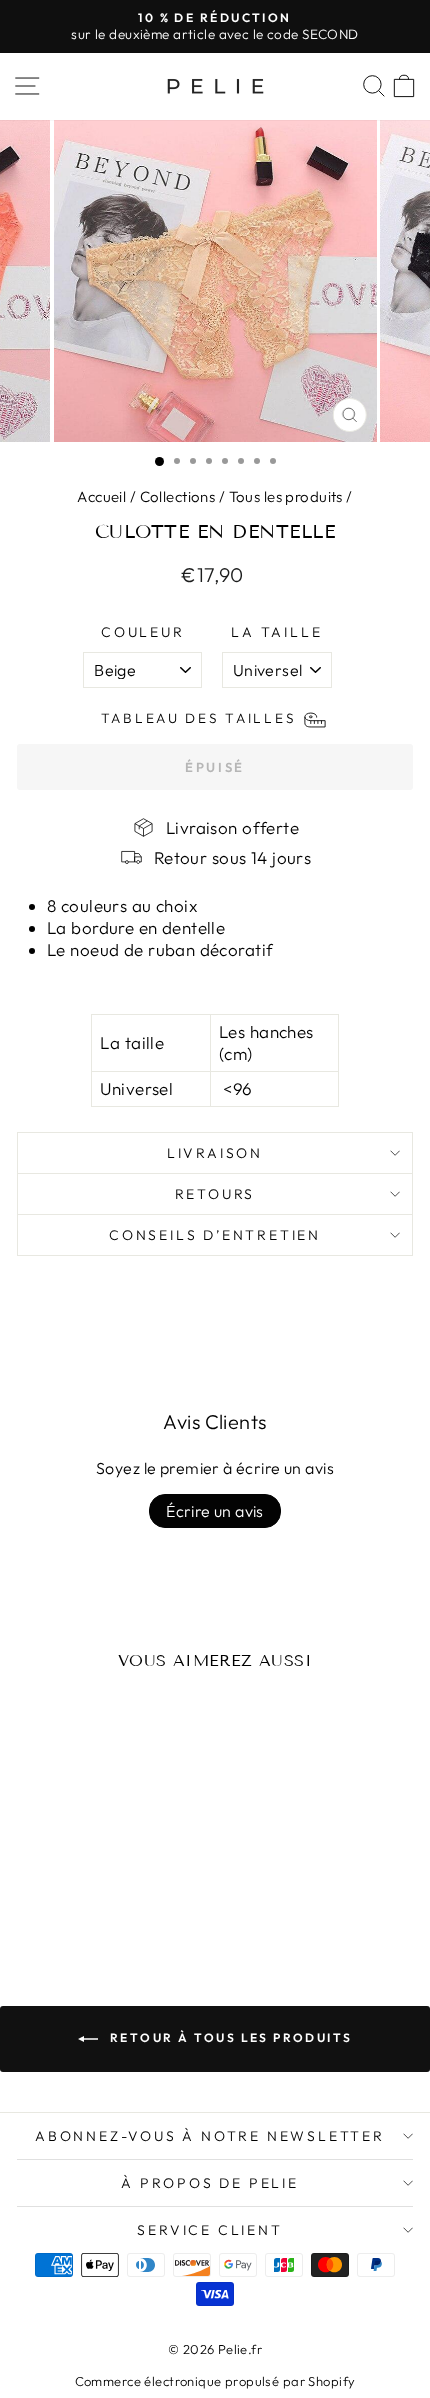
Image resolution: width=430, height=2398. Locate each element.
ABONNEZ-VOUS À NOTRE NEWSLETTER (210, 2136)
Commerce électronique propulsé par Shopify (215, 2381)
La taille (276, 632)
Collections (178, 496)
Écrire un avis (215, 1511)
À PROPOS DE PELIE (210, 2183)
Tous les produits (286, 496)
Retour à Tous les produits (229, 2037)
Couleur (143, 632)
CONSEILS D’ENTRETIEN (215, 1235)
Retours (215, 1194)
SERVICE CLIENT (209, 2230)
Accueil (101, 496)
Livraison (215, 1153)
